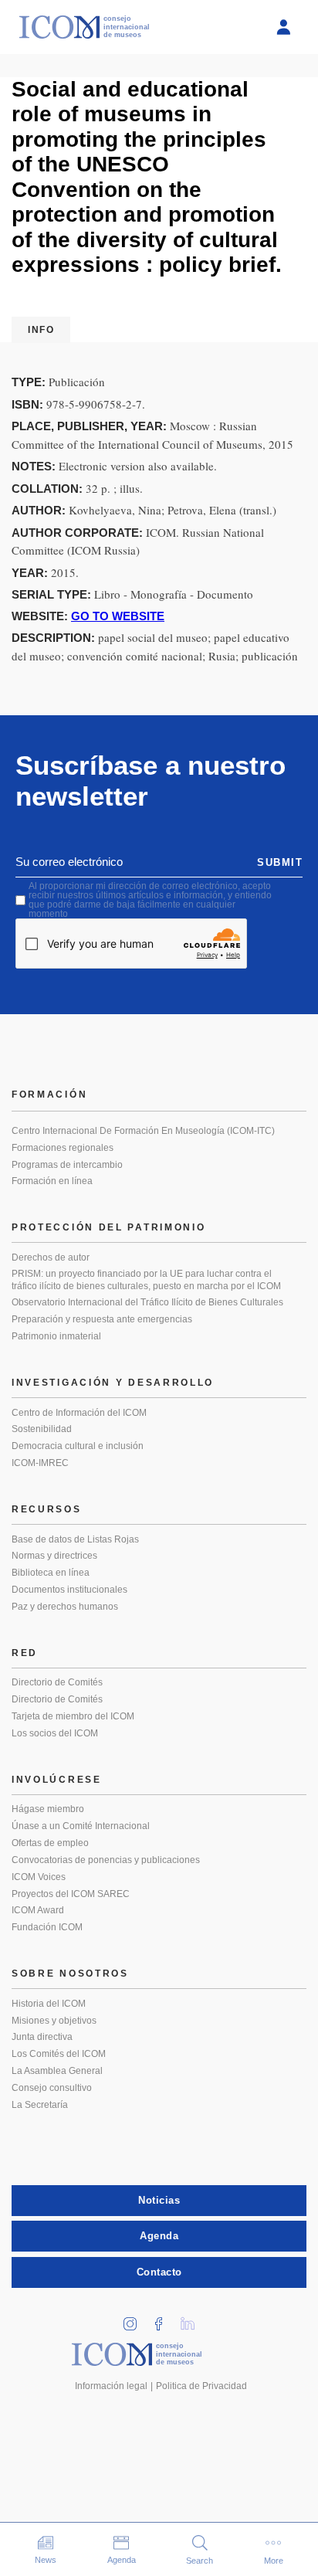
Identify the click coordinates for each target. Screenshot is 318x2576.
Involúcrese (57, 1780)
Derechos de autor (51, 1257)
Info (41, 330)
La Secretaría (40, 2105)
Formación (49, 1095)
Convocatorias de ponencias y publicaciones (106, 1860)
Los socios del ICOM (55, 1733)
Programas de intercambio (67, 1165)
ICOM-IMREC (40, 1463)
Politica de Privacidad (201, 2386)
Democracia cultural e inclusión (78, 1446)
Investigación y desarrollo (113, 1383)
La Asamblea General (57, 2071)
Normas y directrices (54, 1556)
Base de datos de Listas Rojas (75, 1539)
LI (193, 2319)
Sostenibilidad (42, 1429)
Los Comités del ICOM (59, 2054)
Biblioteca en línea (51, 1573)
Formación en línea (52, 1181)
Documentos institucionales (69, 1590)
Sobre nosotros (70, 1974)
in (136, 2319)
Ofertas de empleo (50, 1843)
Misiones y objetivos (54, 2021)
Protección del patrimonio (109, 1227)
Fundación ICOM (47, 1927)
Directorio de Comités (57, 1682)
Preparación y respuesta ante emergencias (102, 1319)
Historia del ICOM (49, 2004)
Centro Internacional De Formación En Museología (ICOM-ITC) (143, 1131)
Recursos (47, 1509)
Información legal (111, 2386)
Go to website (118, 616)
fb (164, 2319)
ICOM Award (38, 1910)
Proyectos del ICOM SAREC (71, 1894)
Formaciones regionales (63, 1148)
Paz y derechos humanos (65, 1607)
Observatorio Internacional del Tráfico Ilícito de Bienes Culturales (147, 1302)
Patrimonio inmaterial (56, 1336)
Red (25, 1653)
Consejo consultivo (52, 2088)
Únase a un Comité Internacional (81, 1826)
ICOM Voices (39, 1877)
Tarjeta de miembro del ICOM (73, 1716)
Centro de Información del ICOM (79, 1413)
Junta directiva (42, 2037)
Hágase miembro (48, 1809)
